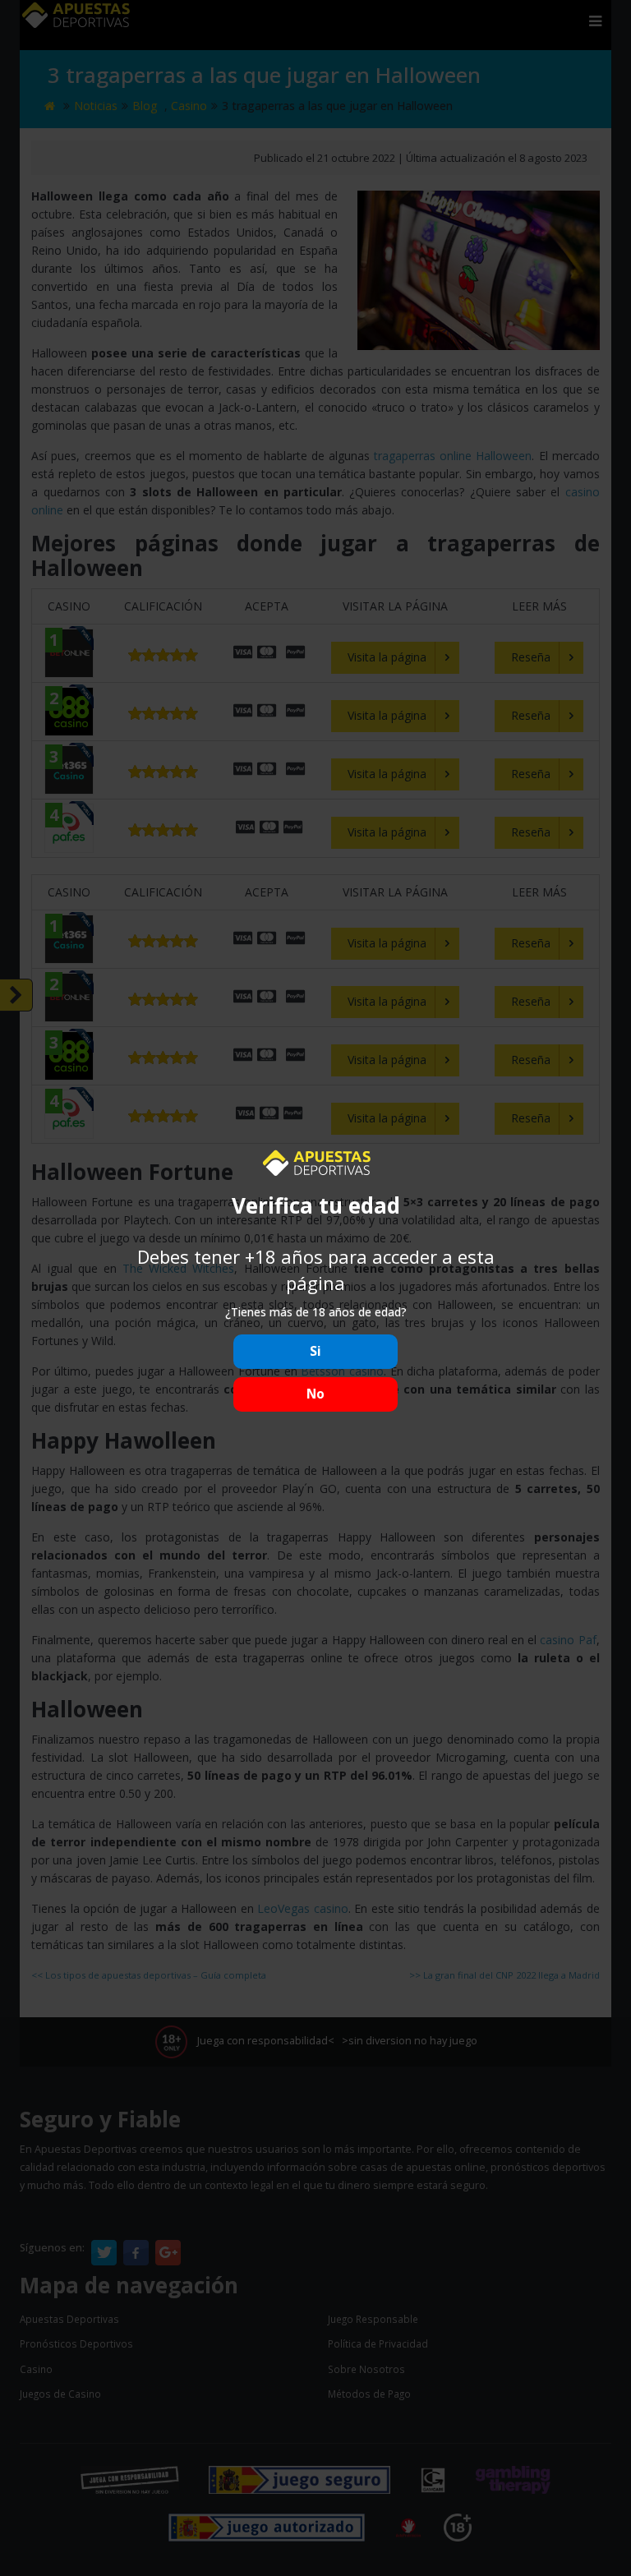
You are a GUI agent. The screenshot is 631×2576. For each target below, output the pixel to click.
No (315, 1394)
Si (315, 1351)
